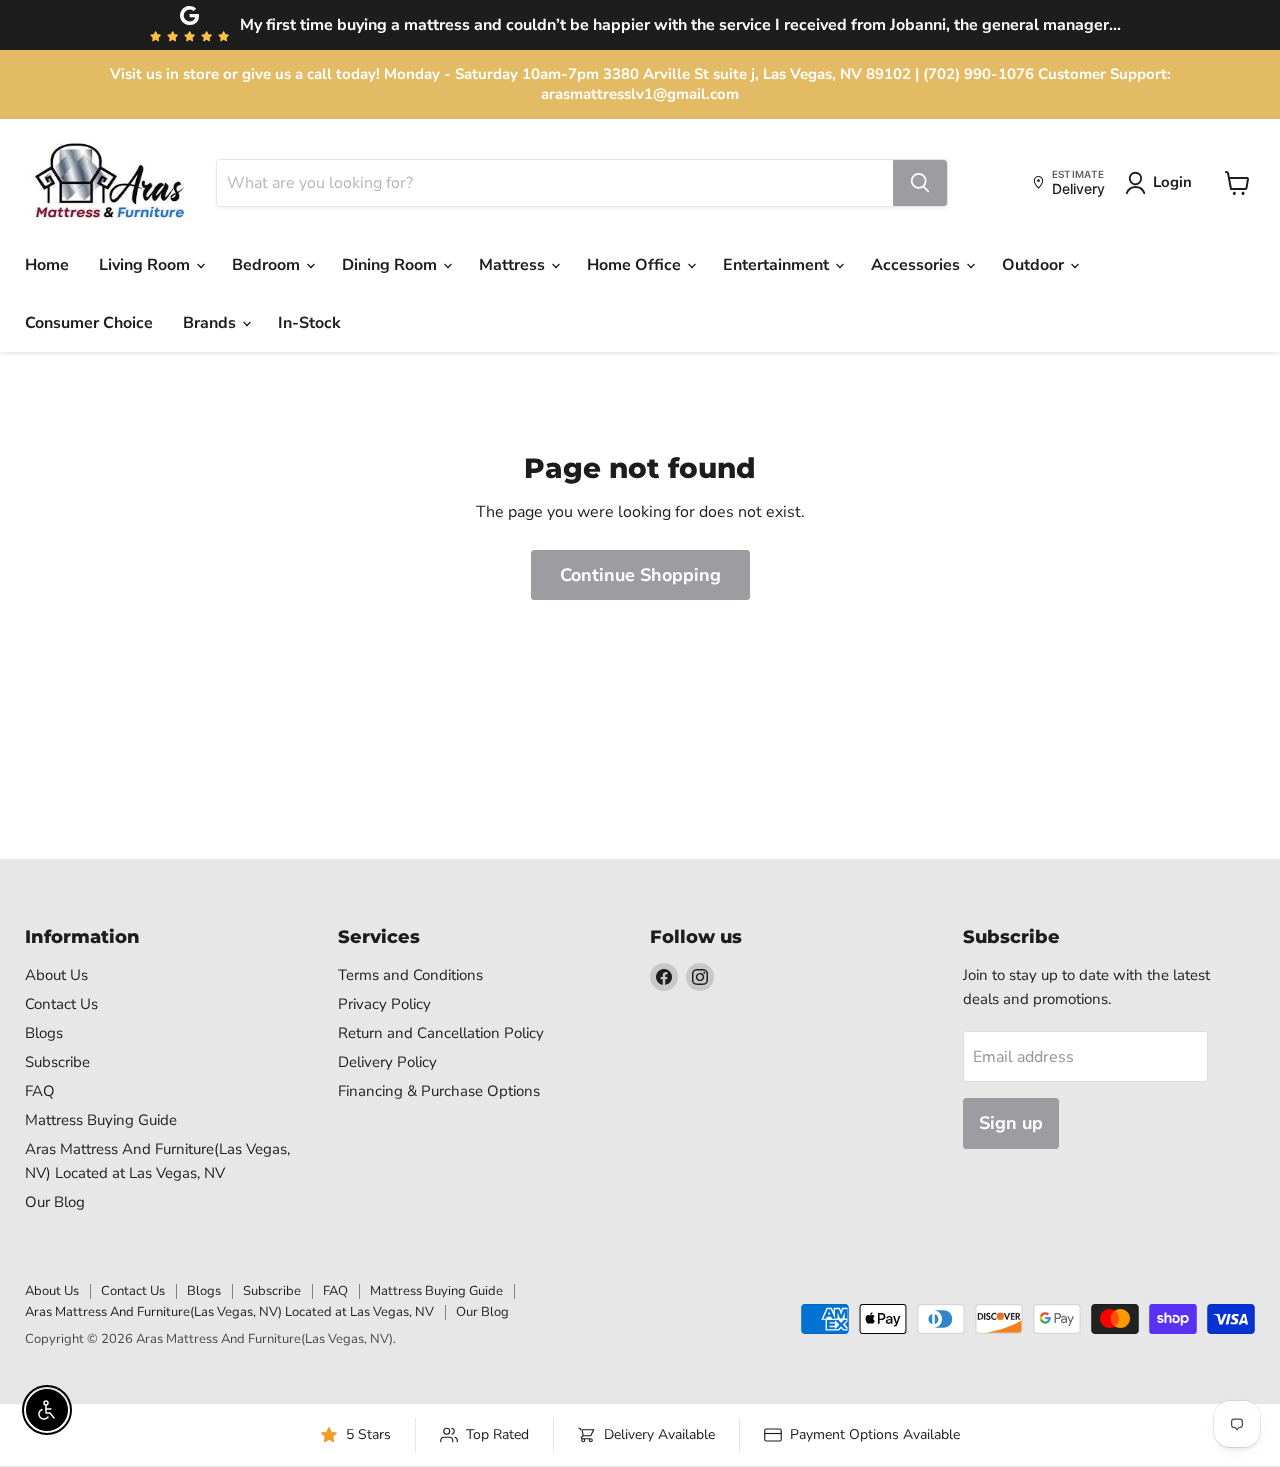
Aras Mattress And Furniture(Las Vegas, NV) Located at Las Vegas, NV (229, 1312)
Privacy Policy (384, 1004)
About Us (56, 975)
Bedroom (268, 265)
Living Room (146, 265)
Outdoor (1035, 265)
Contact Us (61, 1004)
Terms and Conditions (410, 975)
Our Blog (55, 1202)
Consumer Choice (89, 323)
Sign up (1011, 1123)
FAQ (40, 1091)
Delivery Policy (387, 1062)
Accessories (917, 265)
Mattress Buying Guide (101, 1120)
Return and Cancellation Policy (441, 1033)
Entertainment (778, 265)
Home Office (636, 265)
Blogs (44, 1033)
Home (47, 265)
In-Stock (309, 323)
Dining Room (391, 265)
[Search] (920, 183)
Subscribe (57, 1062)
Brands (211, 323)
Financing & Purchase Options (439, 1091)
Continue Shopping (640, 575)
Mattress (514, 265)
